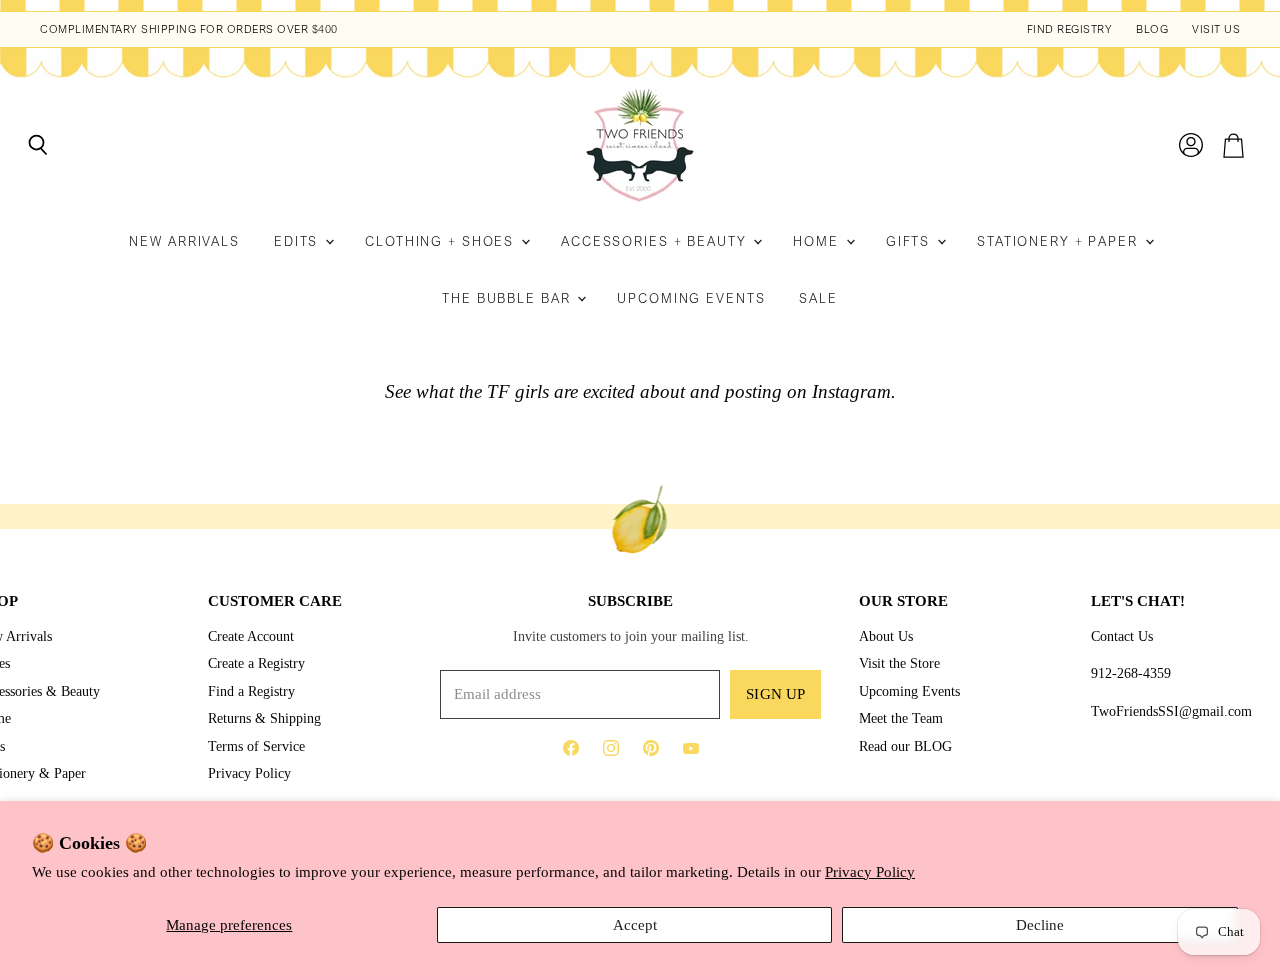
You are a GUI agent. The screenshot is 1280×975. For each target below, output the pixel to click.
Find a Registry (251, 691)
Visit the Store (899, 663)
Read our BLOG (905, 746)
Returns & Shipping (264, 718)
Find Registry (1070, 29)
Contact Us (1122, 636)
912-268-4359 (1131, 673)
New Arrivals (184, 241)
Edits (298, 241)
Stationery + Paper (1060, 241)
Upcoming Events (691, 298)
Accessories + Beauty (656, 241)
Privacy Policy (870, 872)
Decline (1040, 925)
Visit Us (1216, 29)
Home (818, 241)
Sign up (775, 694)
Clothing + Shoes (442, 241)
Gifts (910, 241)
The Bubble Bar (508, 298)
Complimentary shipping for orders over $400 (189, 29)
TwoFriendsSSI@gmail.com (1171, 711)
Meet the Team (901, 718)
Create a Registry (256, 663)
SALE (818, 298)
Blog (1152, 29)
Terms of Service (256, 746)
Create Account (251, 636)
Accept (635, 925)
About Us (886, 636)
